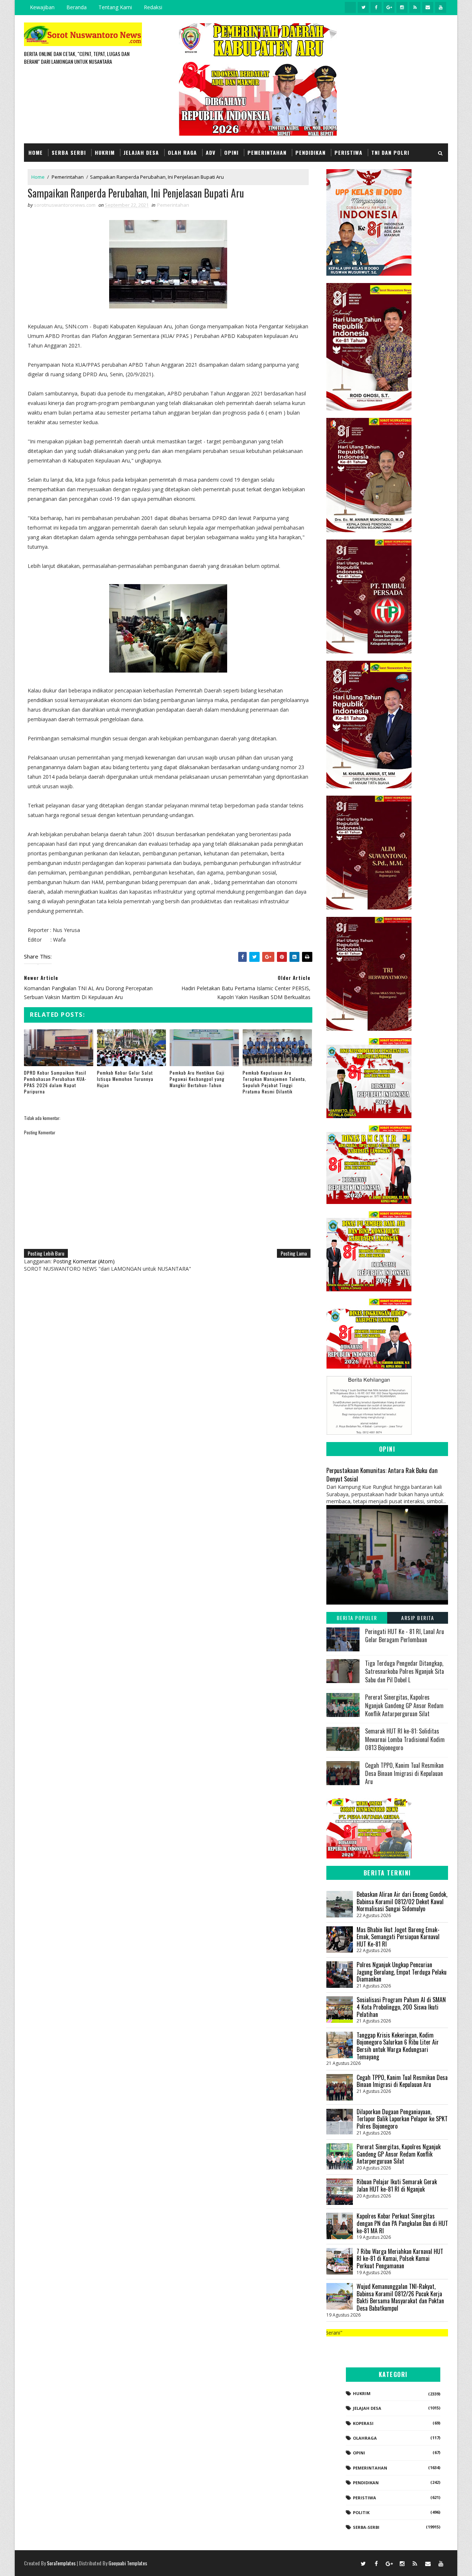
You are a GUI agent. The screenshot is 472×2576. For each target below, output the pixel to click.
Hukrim (105, 152)
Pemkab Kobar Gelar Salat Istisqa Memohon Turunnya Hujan (125, 1079)
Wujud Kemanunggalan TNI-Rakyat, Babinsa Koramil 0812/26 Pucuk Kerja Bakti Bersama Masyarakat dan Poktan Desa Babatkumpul (400, 2297)
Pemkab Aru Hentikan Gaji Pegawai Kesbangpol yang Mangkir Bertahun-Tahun (197, 1079)
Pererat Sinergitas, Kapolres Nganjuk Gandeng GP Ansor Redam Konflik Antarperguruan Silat (404, 1705)
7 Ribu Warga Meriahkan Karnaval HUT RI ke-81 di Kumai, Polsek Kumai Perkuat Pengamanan (400, 2259)
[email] (428, 7)
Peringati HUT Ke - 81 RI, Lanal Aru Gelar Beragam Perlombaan (405, 1636)
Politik (361, 2512)
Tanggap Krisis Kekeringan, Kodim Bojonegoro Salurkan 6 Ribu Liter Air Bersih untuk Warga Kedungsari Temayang (398, 2046)
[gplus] (389, 7)
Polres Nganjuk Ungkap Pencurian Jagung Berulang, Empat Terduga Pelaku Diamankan (402, 1972)
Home (36, 152)
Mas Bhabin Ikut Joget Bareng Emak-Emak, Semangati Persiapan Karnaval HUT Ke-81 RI (398, 1937)
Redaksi (153, 7)
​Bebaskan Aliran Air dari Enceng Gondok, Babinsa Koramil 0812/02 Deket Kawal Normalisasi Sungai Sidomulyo (402, 1901)
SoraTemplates (61, 2563)
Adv (211, 152)
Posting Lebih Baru (46, 1253)
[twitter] (363, 7)
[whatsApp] (350, 7)
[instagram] (402, 7)
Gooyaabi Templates (128, 2563)
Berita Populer (357, 1618)
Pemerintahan (267, 152)
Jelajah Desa (141, 152)
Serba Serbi (69, 152)
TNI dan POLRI (390, 152)
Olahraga (365, 2438)
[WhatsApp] (350, 2563)
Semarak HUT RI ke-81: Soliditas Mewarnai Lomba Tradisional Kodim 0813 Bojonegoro (405, 1739)
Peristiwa (348, 152)
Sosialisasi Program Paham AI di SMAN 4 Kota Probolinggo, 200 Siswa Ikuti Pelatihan (401, 2007)
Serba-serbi (366, 2527)
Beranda (77, 7)
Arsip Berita (418, 1618)
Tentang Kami (115, 7)
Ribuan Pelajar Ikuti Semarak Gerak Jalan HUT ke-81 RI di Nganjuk (397, 2185)
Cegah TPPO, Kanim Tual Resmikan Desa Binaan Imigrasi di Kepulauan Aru (404, 1774)
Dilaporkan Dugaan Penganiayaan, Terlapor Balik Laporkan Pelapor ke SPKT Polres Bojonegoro (402, 2119)
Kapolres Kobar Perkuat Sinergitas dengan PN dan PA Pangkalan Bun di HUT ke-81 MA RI (402, 2223)
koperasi (363, 2423)
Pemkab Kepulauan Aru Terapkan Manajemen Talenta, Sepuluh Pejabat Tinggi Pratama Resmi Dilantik (275, 1082)
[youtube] (441, 7)
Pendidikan (310, 152)
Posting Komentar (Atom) (84, 1261)
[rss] (415, 7)
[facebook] (376, 7)
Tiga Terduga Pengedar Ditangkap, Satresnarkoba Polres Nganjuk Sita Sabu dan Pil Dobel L (405, 1671)
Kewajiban (42, 7)
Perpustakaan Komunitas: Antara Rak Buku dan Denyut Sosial (382, 1474)
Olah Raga (182, 152)
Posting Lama (294, 1253)
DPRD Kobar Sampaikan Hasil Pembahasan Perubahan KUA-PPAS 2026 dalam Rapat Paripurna (55, 1082)
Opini (231, 152)
